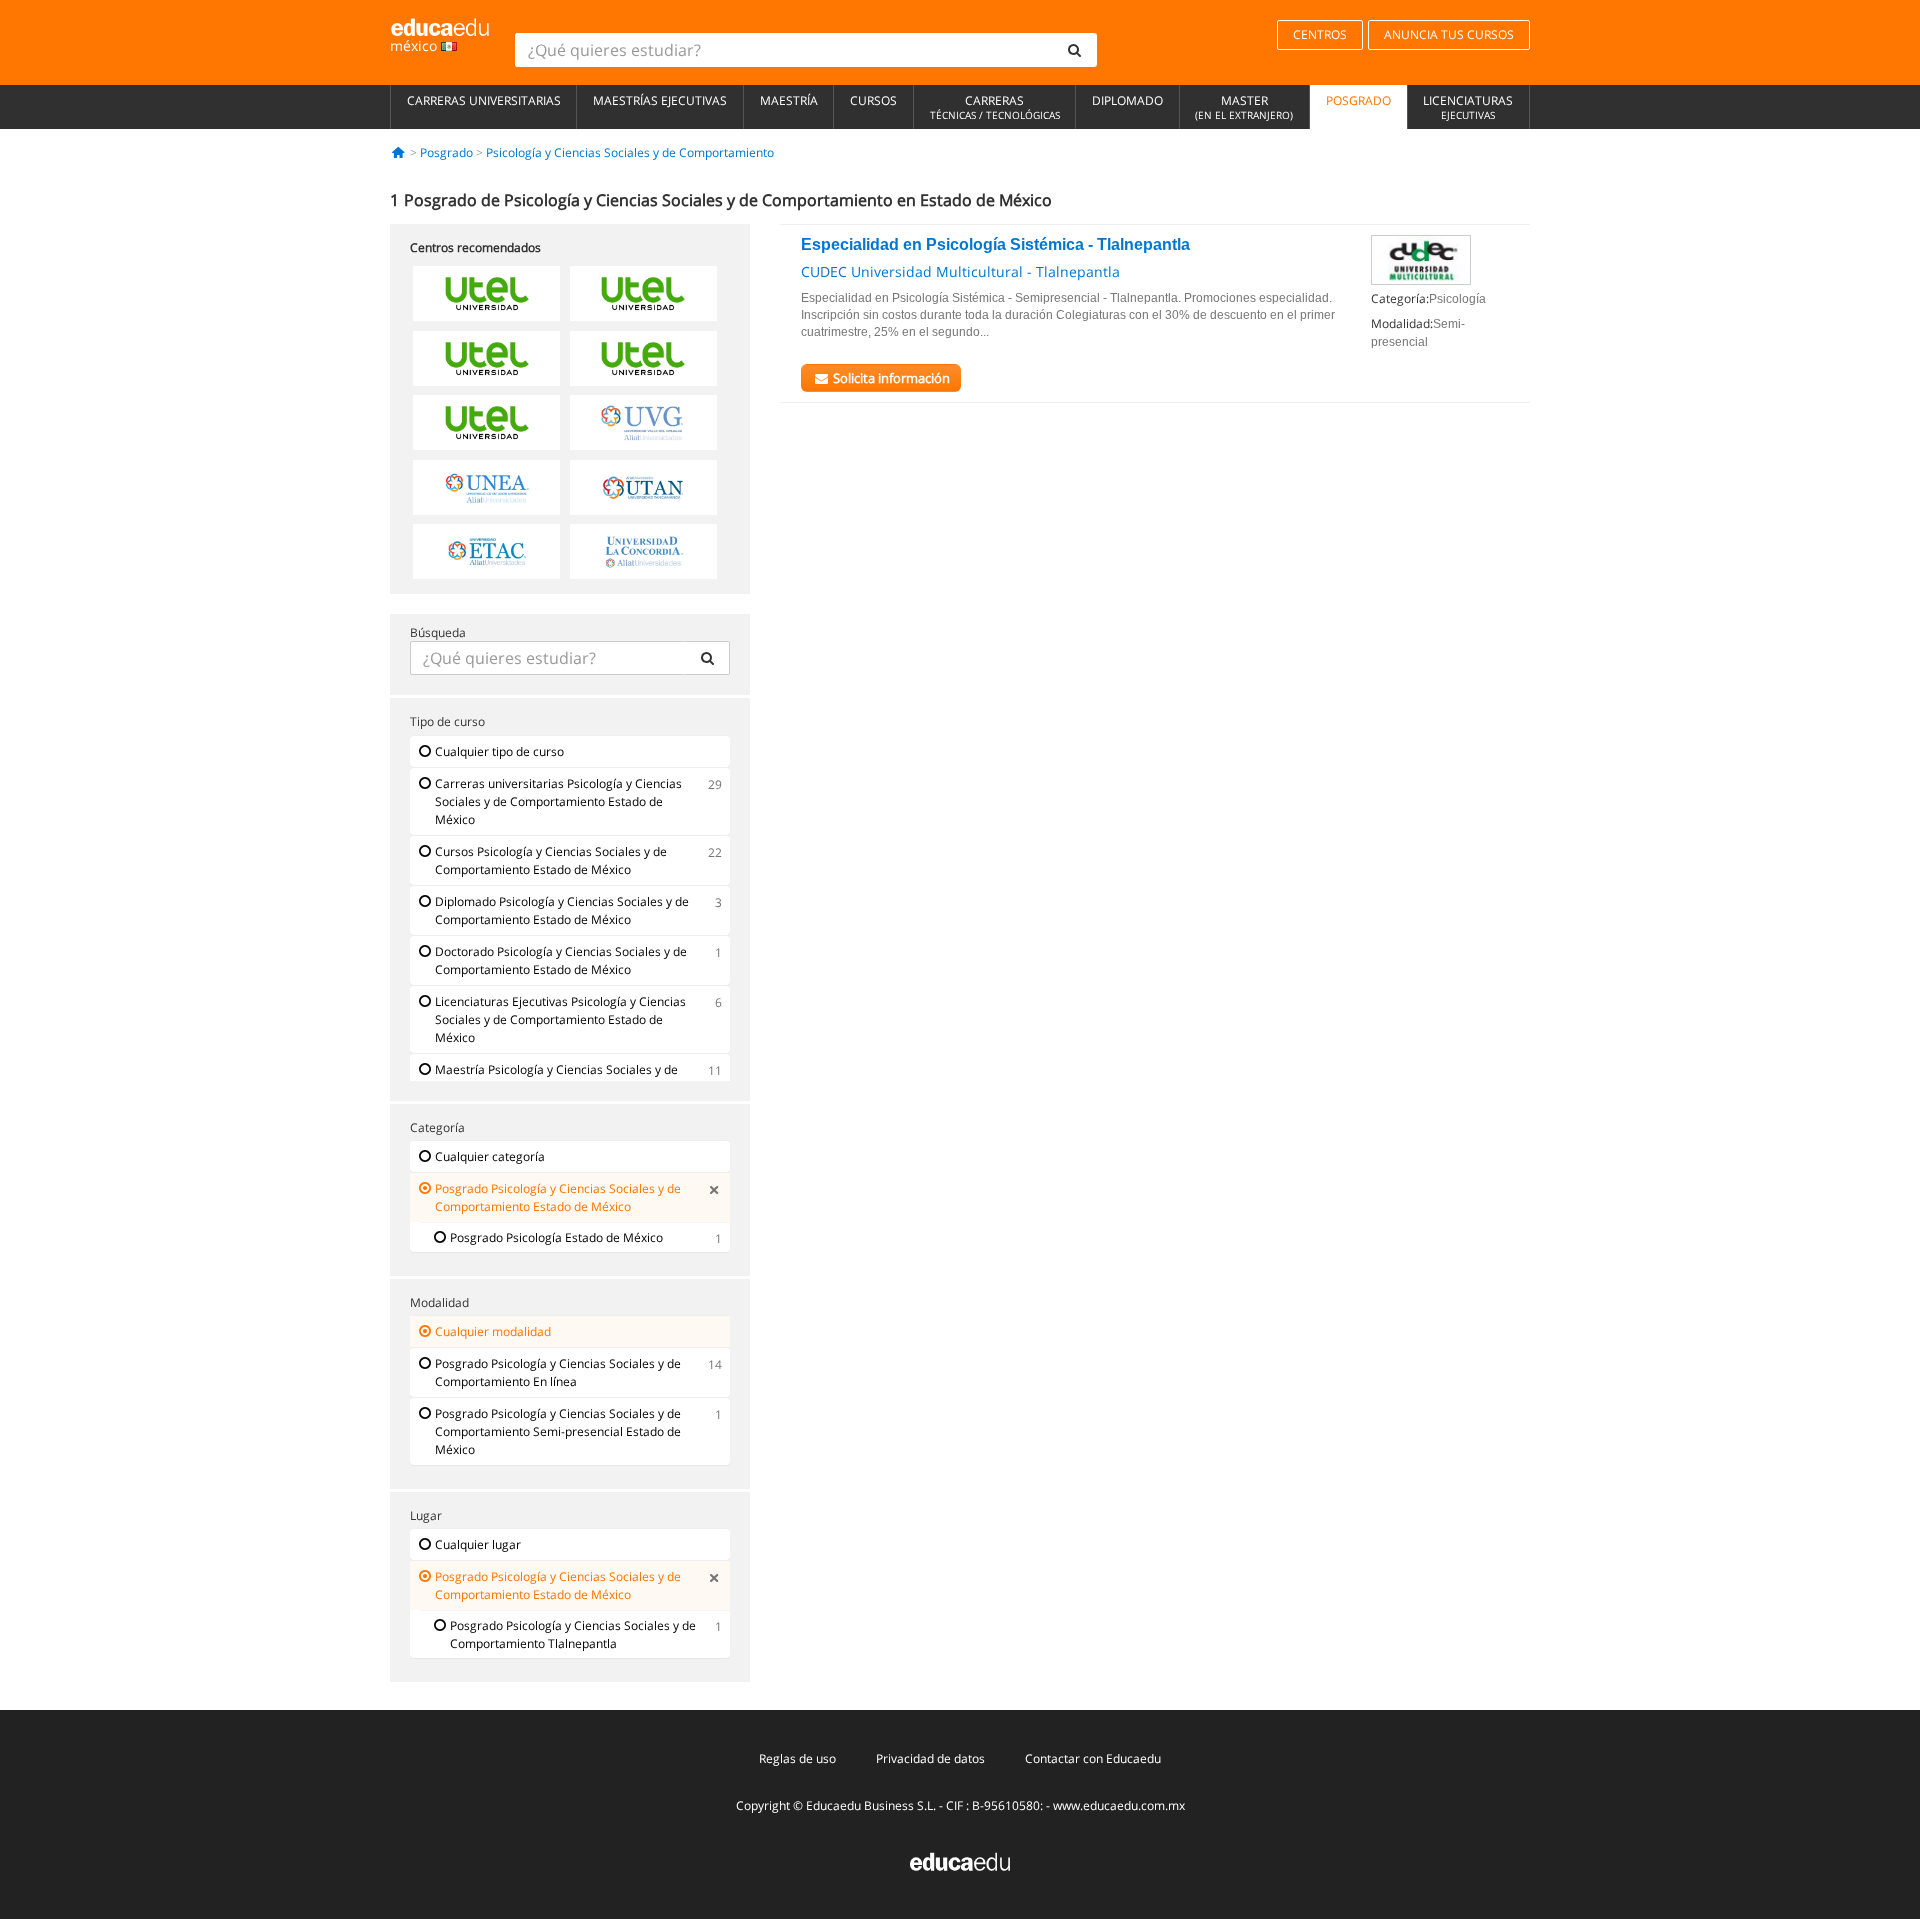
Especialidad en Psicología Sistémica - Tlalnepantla (995, 244)
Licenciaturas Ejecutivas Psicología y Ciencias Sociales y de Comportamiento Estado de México (560, 1019)
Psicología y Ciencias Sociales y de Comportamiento (630, 152)
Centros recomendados (475, 247)
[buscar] (1075, 50)
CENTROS (1320, 34)
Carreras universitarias (484, 100)
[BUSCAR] (707, 658)
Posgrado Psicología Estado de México (556, 1237)
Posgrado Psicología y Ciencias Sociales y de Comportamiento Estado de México (558, 1197)
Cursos (873, 100)
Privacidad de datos (930, 1758)
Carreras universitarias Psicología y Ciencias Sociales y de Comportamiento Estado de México (558, 801)
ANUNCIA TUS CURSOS (1449, 34)
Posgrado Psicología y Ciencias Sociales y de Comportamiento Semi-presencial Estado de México (558, 1431)
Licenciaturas (1468, 107)
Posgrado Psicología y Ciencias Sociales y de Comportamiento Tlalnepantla (573, 1634)
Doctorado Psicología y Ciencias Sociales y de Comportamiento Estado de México (561, 960)
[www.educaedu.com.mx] (960, 1860)
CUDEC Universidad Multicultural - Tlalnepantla (960, 271)
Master (1244, 107)
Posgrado (1358, 100)
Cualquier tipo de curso (499, 751)
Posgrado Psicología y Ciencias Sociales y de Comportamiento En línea (558, 1372)
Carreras (995, 107)
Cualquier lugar (478, 1544)
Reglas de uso (797, 1758)
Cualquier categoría (490, 1156)
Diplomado (1127, 100)
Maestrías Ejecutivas (660, 100)
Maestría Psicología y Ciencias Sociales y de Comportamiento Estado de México (556, 1078)
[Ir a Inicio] (398, 152)
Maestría (789, 100)
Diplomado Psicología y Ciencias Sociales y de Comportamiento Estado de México (562, 910)
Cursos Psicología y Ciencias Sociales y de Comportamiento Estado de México (551, 860)
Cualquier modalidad (493, 1331)
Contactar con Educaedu (1093, 1758)
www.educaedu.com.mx (1119, 1805)
